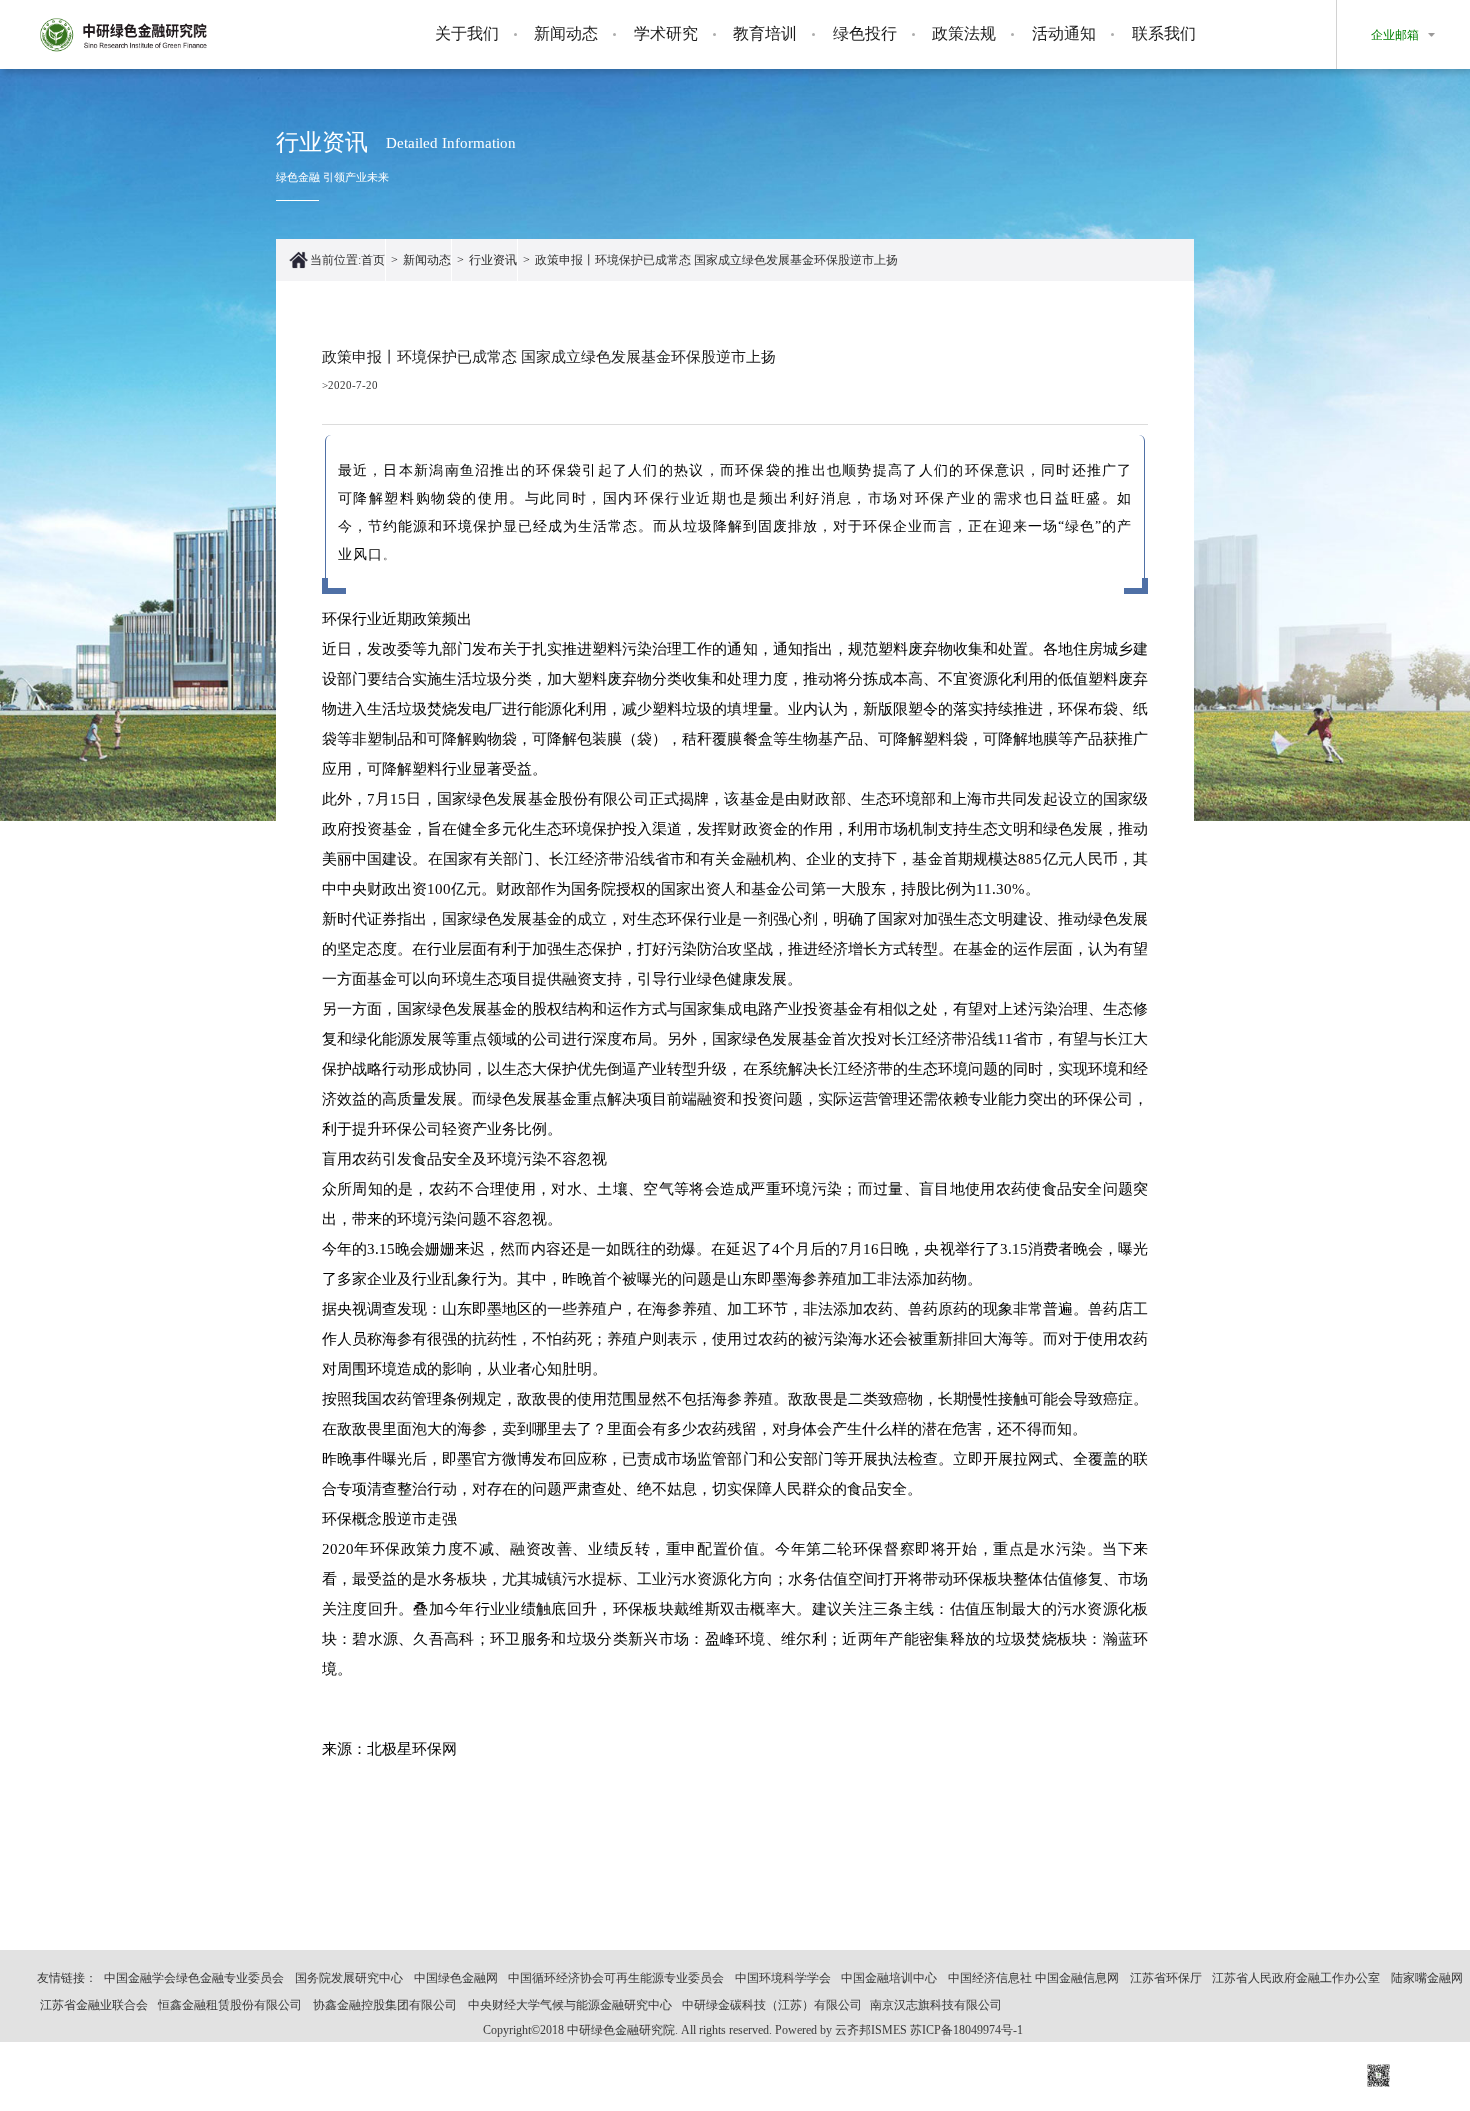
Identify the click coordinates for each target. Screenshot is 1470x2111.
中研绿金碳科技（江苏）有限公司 (772, 2005)
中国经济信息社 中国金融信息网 (1033, 1978)
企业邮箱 (1395, 35)
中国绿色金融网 (456, 1978)
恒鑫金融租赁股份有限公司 (230, 2005)
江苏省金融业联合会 (94, 2005)
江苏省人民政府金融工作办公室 (1296, 1978)
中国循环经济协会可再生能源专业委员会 (616, 1978)
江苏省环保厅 (1166, 1978)
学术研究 (666, 33)
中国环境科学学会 (783, 1978)
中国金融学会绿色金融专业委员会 (194, 1978)
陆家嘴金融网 (1427, 1978)
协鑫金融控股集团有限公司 (385, 2005)
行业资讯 (493, 260)
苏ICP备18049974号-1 (966, 2030)
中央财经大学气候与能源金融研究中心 (570, 2005)
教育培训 (765, 33)
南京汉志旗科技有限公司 (936, 2005)
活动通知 (1064, 33)
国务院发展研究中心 (349, 1978)
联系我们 (1164, 33)
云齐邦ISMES (871, 2030)
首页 (373, 260)
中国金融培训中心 (889, 1978)
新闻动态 (566, 33)
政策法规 (964, 33)
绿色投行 (865, 33)
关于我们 (467, 33)
